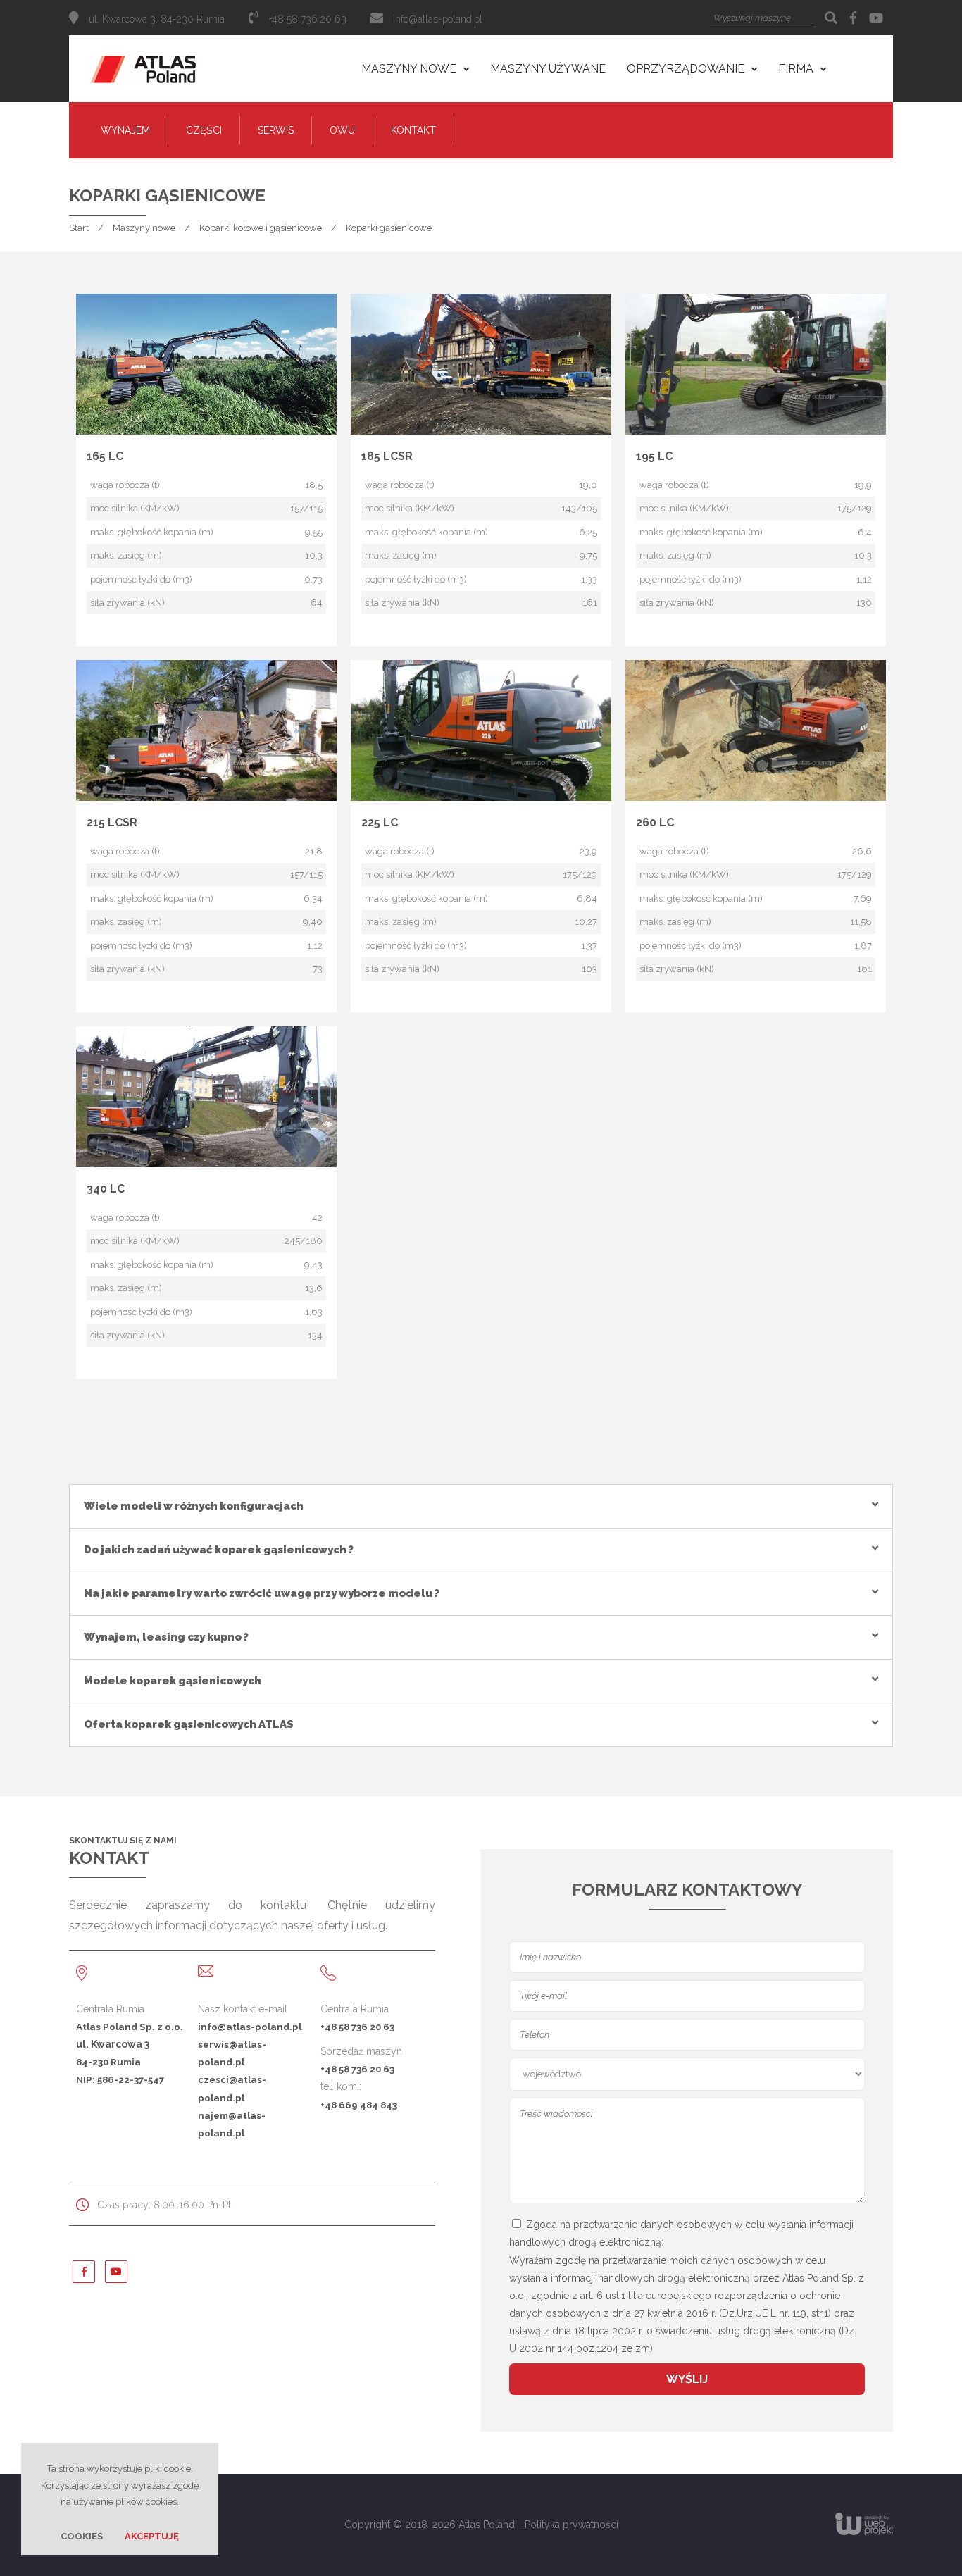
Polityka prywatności (571, 2525)
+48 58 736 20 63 (357, 2027)
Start (79, 228)
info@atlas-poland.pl (438, 19)
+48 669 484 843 (359, 2105)
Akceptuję (152, 2536)
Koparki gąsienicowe (389, 228)
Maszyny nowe (144, 228)
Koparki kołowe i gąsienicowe (261, 228)
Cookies (82, 2536)
